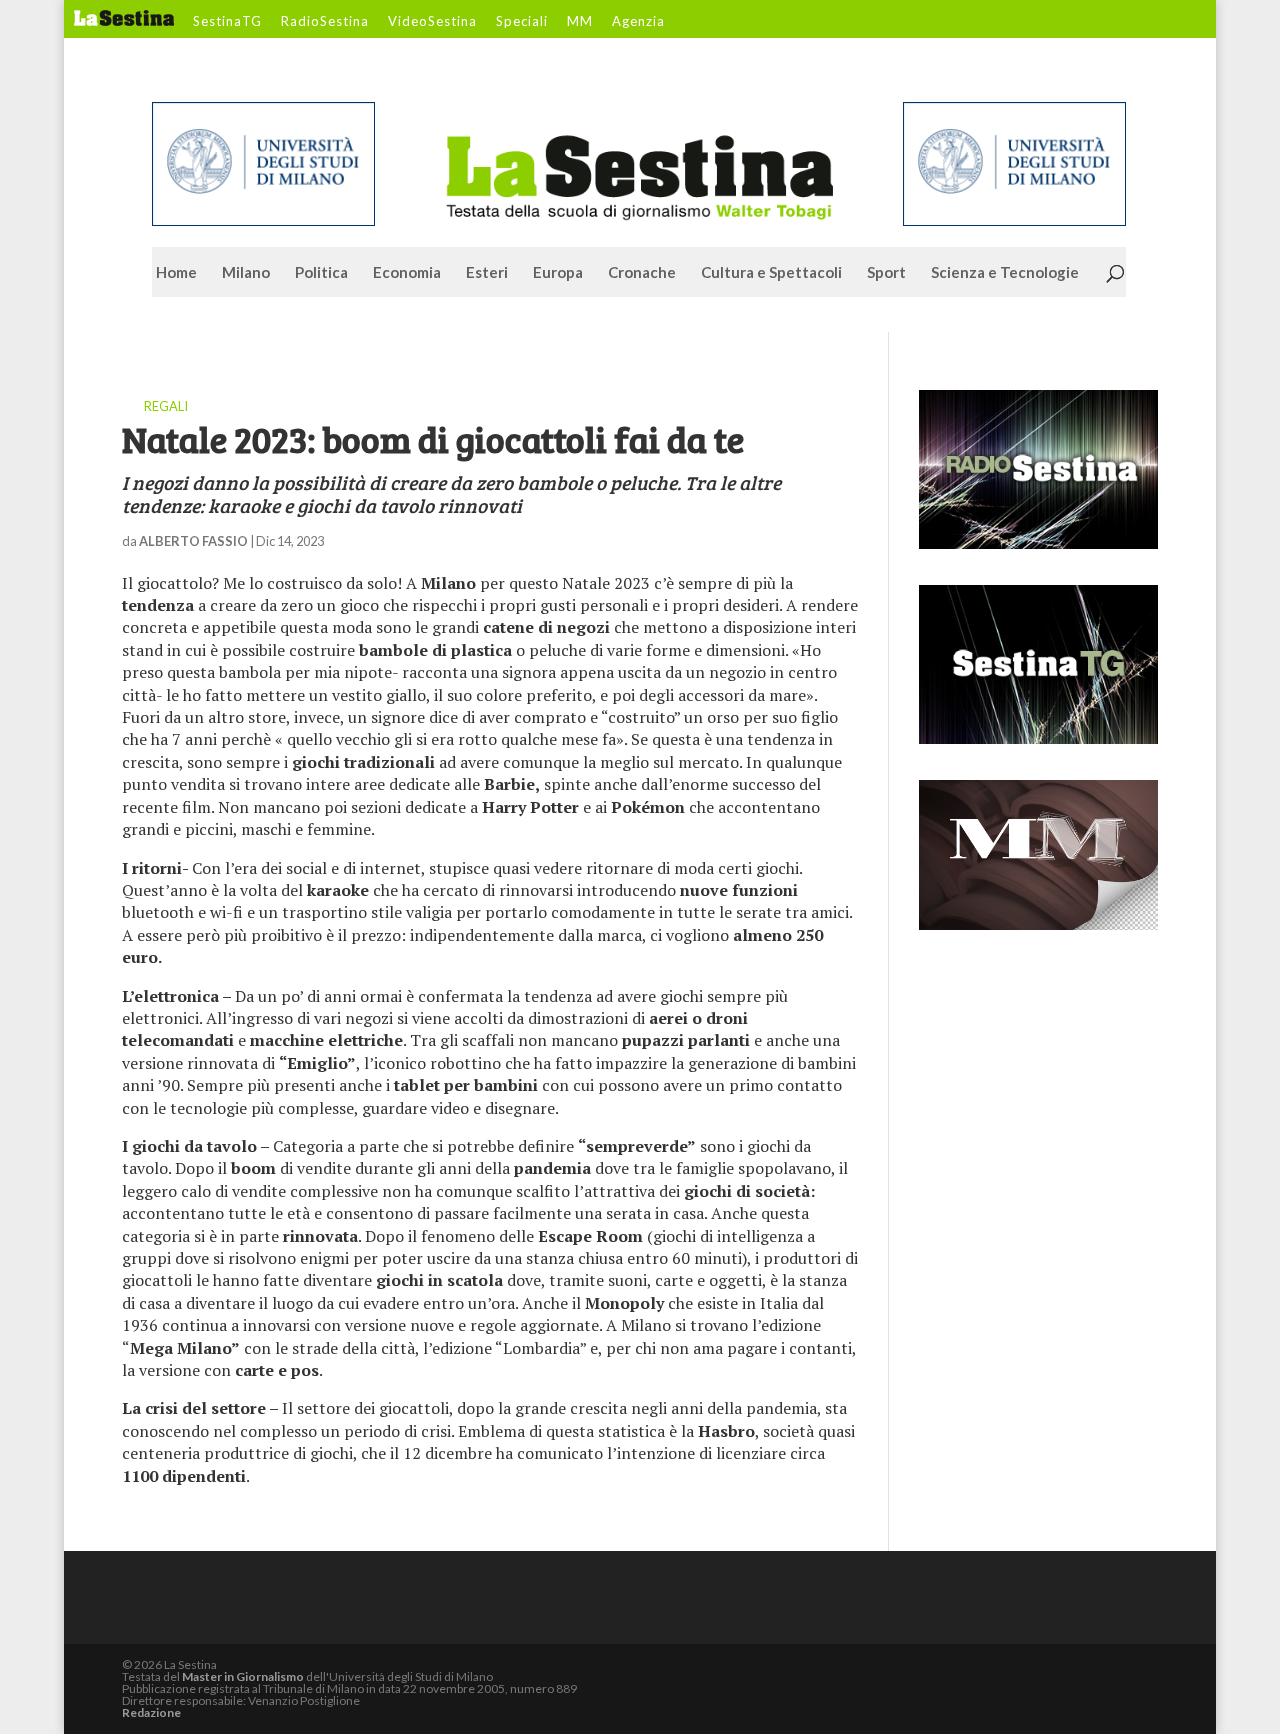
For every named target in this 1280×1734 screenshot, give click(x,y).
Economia (407, 273)
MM (580, 22)
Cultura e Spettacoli (771, 273)
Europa (558, 273)
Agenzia (638, 22)
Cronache (642, 273)
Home (176, 273)
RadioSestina (325, 22)
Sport (886, 273)
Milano (246, 273)
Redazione (151, 1712)
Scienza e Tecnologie (1005, 273)
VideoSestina (432, 22)
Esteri (487, 273)
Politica (321, 273)
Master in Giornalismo (243, 1676)
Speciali (522, 22)
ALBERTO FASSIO (193, 541)
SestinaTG (227, 22)
